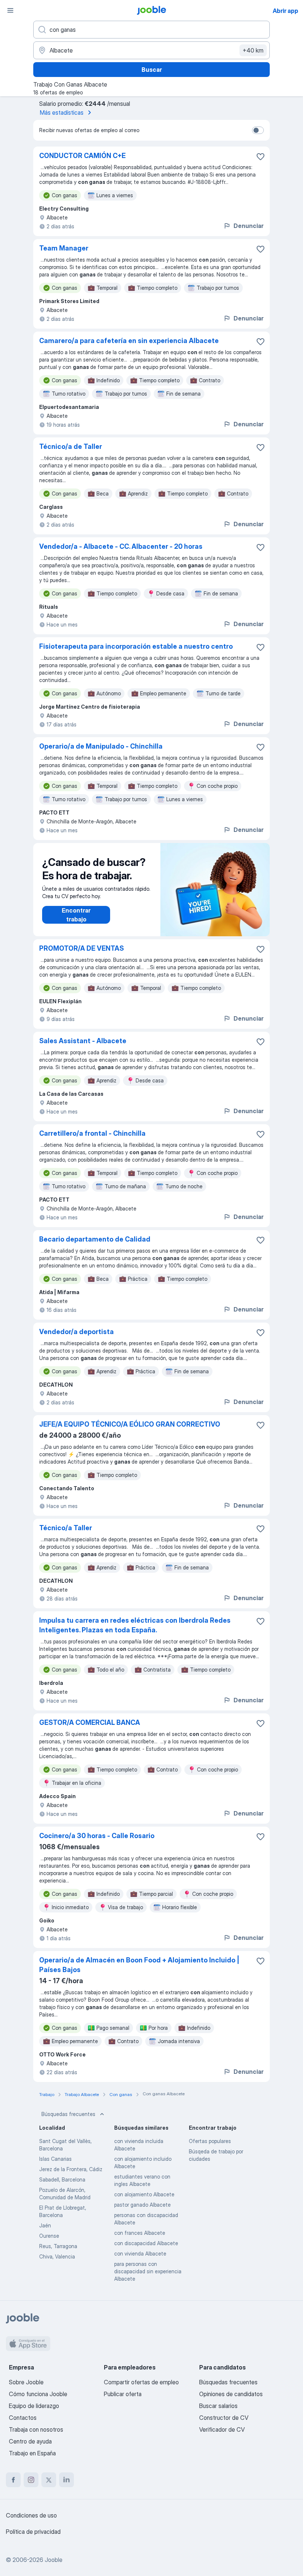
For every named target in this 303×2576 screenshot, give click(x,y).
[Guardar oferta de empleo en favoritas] (261, 157)
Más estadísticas (62, 112)
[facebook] (13, 2480)
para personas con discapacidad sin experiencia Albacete (148, 2271)
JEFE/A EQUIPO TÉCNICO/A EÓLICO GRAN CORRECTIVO (130, 1424)
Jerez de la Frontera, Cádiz (71, 2169)
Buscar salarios (218, 2406)
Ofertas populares (210, 2141)
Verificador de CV (222, 2429)
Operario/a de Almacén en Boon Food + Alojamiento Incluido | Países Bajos (139, 1965)
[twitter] (49, 2480)
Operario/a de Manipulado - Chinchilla (101, 746)
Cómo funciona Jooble (38, 2394)
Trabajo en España (32, 2453)
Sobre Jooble (26, 2382)
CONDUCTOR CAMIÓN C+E (82, 156)
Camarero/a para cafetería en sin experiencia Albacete (129, 341)
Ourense (49, 2236)
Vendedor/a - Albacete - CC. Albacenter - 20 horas (121, 546)
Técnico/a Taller (66, 1528)
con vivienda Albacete (140, 2253)
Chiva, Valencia (57, 2256)
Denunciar (248, 226)
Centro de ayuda (30, 2441)
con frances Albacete (140, 2233)
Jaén (45, 2225)
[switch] (258, 130)
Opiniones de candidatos (231, 2394)
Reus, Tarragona (58, 2246)
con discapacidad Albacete (146, 2243)
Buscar (152, 70)
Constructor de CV (224, 2418)
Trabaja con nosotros (36, 2429)
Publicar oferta (123, 2394)
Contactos (23, 2418)
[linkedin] (67, 2480)
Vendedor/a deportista (76, 1332)
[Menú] (10, 10)
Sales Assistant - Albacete (83, 1041)
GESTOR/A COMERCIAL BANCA (90, 1722)
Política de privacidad (33, 2532)
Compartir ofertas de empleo (141, 2382)
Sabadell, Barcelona (62, 2179)
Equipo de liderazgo (34, 2406)
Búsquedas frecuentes (68, 2114)
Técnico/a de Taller (71, 446)
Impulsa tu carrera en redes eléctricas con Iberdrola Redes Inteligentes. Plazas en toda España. (135, 1625)
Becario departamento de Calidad (95, 1239)
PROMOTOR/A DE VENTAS (81, 948)
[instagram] (31, 2480)
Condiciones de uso (31, 2515)
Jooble (54, 2560)
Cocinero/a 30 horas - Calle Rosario (97, 1836)
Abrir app (285, 11)
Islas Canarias (55, 2159)
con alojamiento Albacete (144, 2194)
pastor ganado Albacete (142, 2205)
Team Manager (64, 248)
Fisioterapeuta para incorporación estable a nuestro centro (136, 646)
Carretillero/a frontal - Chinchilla (92, 1133)
